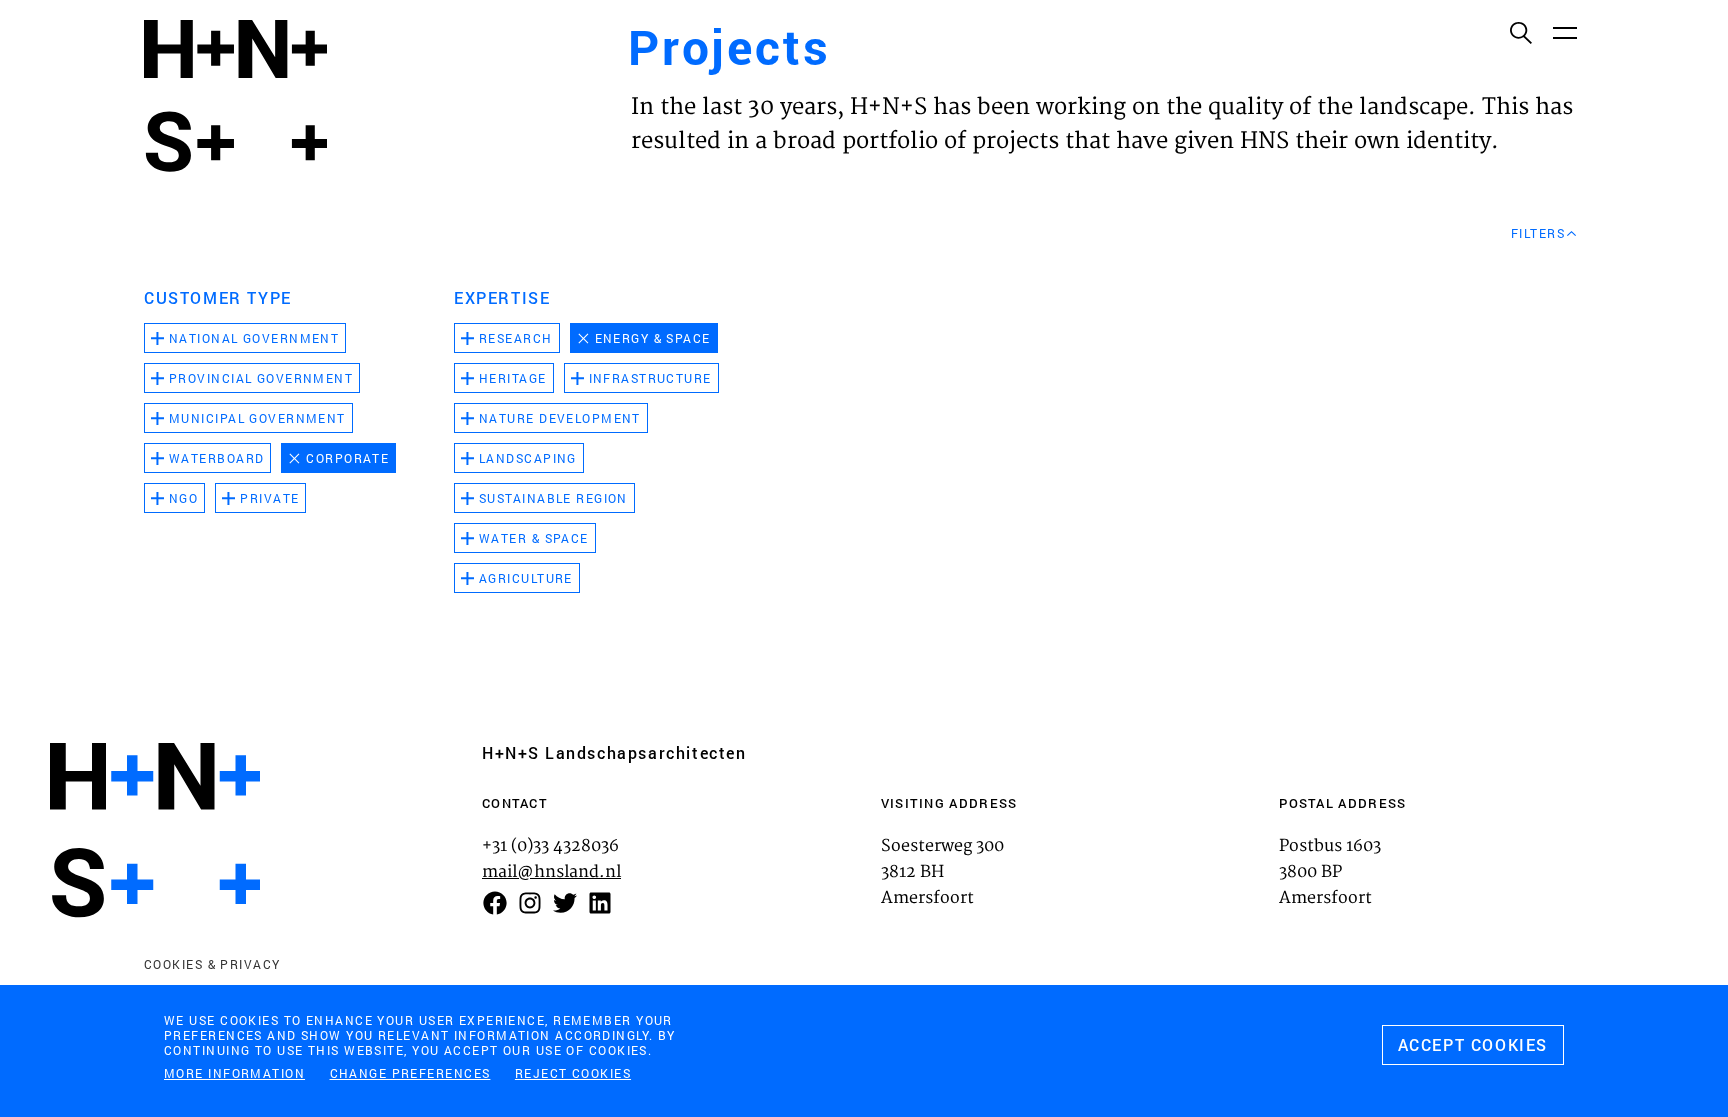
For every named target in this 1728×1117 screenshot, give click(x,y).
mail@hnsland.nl (551, 872)
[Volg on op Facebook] (495, 903)
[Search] (1520, 32)
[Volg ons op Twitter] (565, 903)
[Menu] (1564, 32)
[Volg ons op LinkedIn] (600, 903)
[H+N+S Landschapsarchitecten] (155, 830)
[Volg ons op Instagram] (530, 903)
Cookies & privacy (212, 964)
